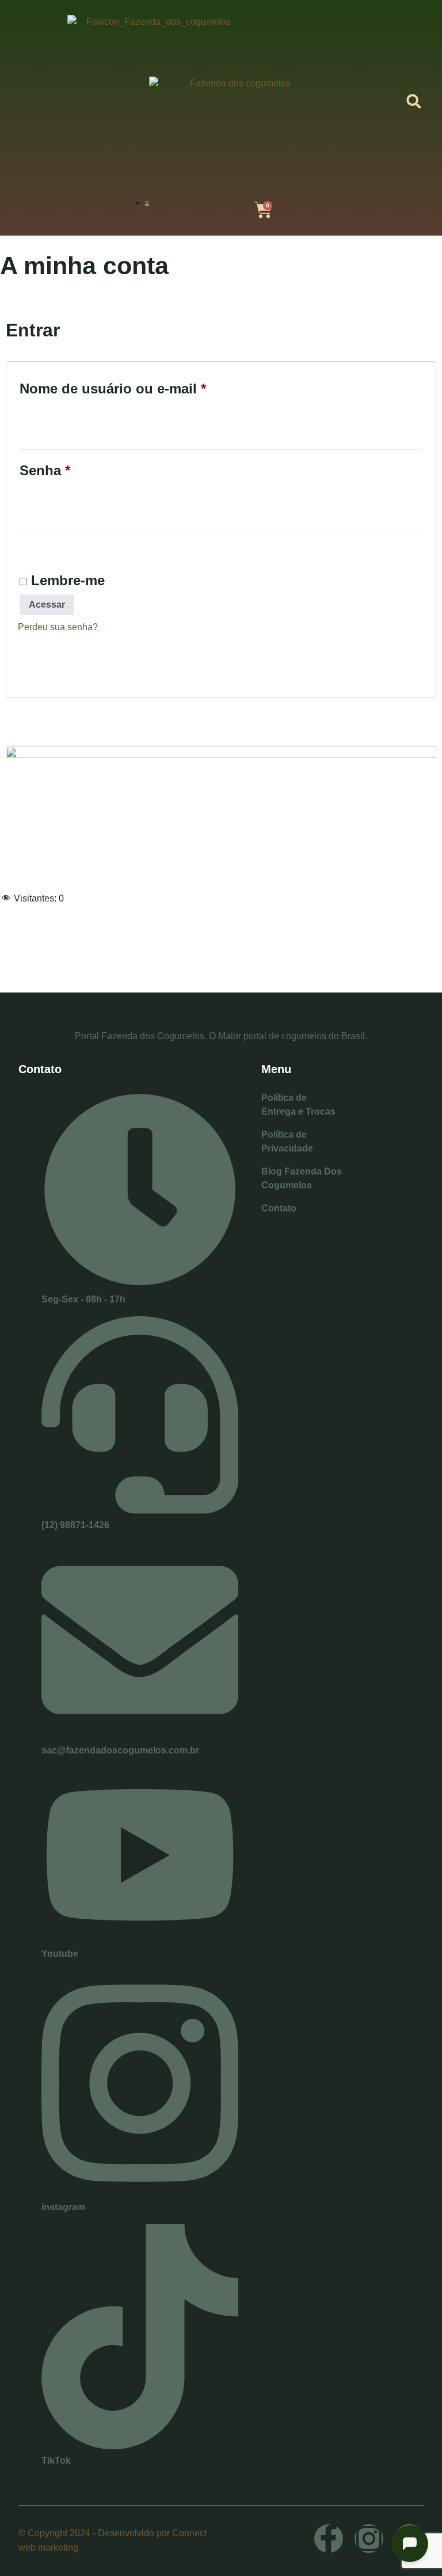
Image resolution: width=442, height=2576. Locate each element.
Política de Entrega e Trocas (298, 1105)
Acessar (47, 605)
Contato (279, 1208)
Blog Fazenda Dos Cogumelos (302, 1178)
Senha (83, 467)
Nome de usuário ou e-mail (150, 386)
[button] (414, 102)
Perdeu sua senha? (58, 627)
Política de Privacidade (287, 1141)
